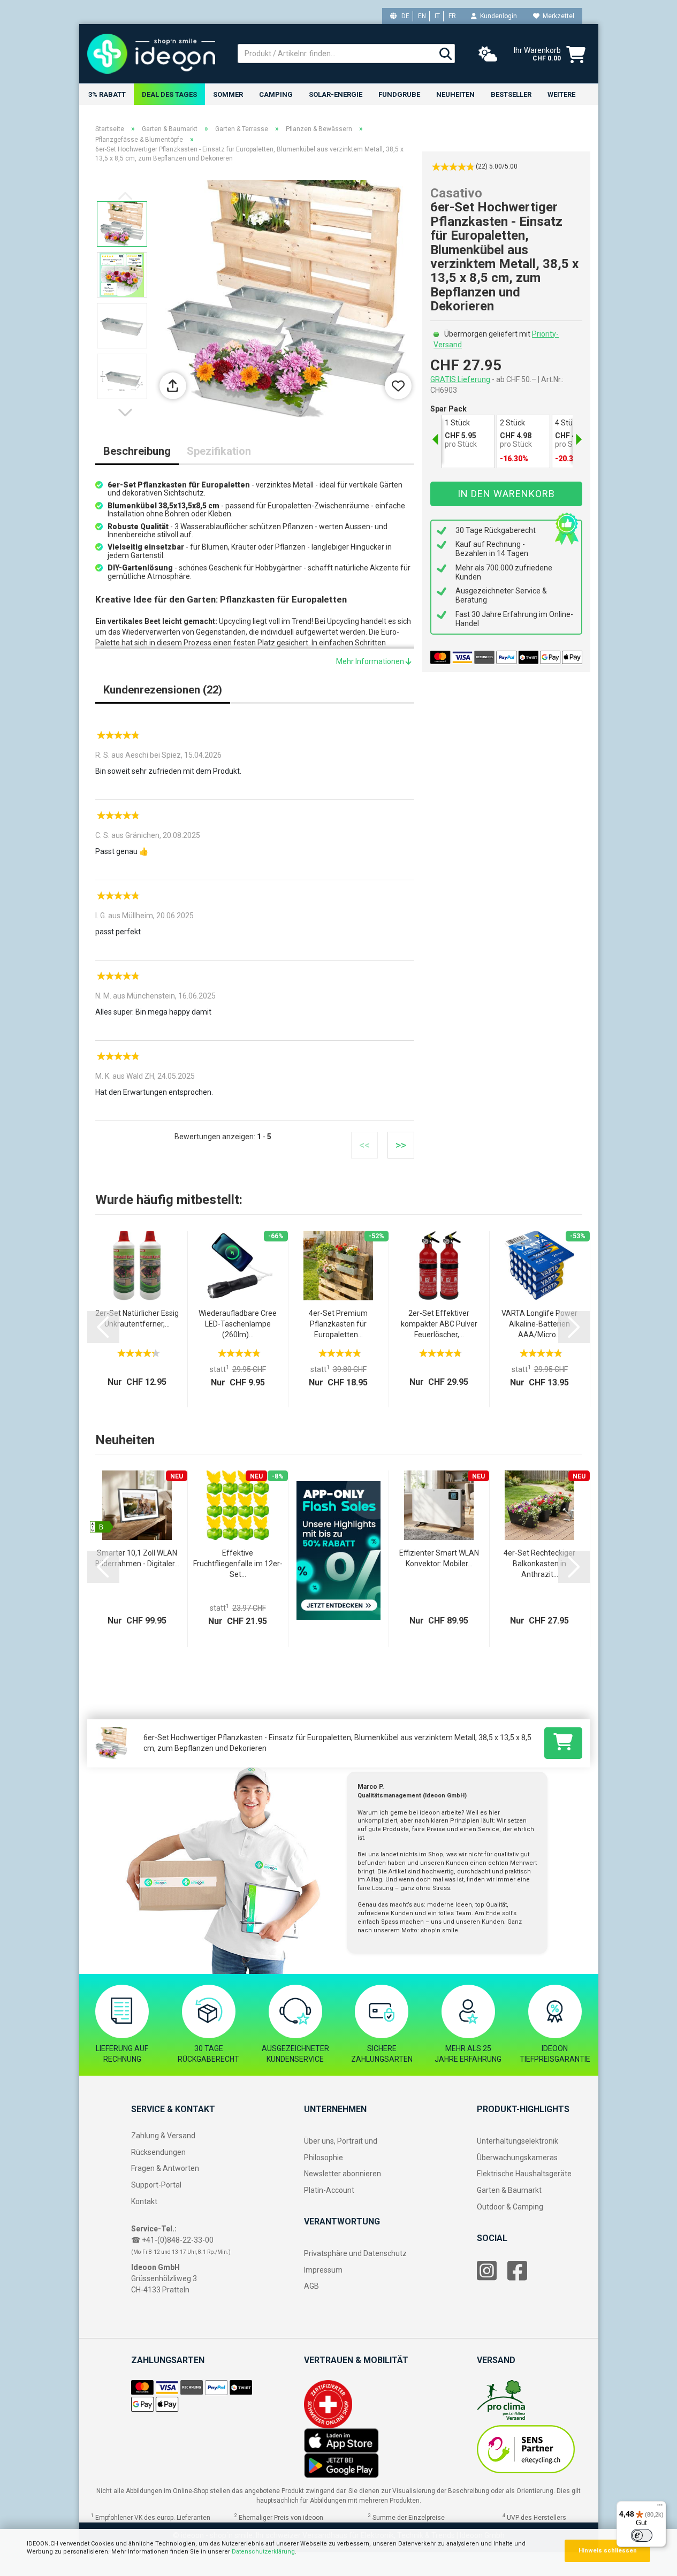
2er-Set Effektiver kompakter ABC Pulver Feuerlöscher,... (439, 1324)
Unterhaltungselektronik (518, 2141)
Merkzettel (557, 16)
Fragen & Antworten (165, 2168)
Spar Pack (448, 409)
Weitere (561, 94)
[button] (127, 413)
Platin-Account (329, 2190)
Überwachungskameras (517, 2158)
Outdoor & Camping (510, 2207)
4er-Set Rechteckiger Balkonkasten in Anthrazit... (539, 1564)
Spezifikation (219, 451)
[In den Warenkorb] (563, 1743)
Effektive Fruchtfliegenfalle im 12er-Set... (238, 1564)
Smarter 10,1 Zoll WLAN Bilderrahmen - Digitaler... (137, 1558)
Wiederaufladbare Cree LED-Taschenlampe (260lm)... (238, 1324)
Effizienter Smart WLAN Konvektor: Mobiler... (439, 1558)
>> (401, 1145)
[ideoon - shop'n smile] (154, 54)
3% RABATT (107, 94)
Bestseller (511, 94)
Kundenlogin (497, 16)
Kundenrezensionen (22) (163, 690)
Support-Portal (156, 2185)
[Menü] (660, 2508)
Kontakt (144, 2201)
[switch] (642, 2535)
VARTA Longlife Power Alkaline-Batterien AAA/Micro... (539, 1324)
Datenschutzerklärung (263, 2552)
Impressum (323, 2270)
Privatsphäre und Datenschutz (355, 2253)
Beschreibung (137, 451)
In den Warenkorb (506, 494)
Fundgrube (399, 94)
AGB (311, 2286)
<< (364, 1145)
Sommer (228, 94)
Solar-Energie (336, 94)
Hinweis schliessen (608, 2551)
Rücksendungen (158, 2152)
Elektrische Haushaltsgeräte (524, 2174)
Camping (276, 94)
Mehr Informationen (371, 661)
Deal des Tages (169, 94)
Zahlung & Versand (163, 2136)
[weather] (488, 55)
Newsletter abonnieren (343, 2174)
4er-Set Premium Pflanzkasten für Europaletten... (338, 1324)
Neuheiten (455, 94)
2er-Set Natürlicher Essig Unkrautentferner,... (137, 1319)
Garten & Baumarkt (509, 2190)
